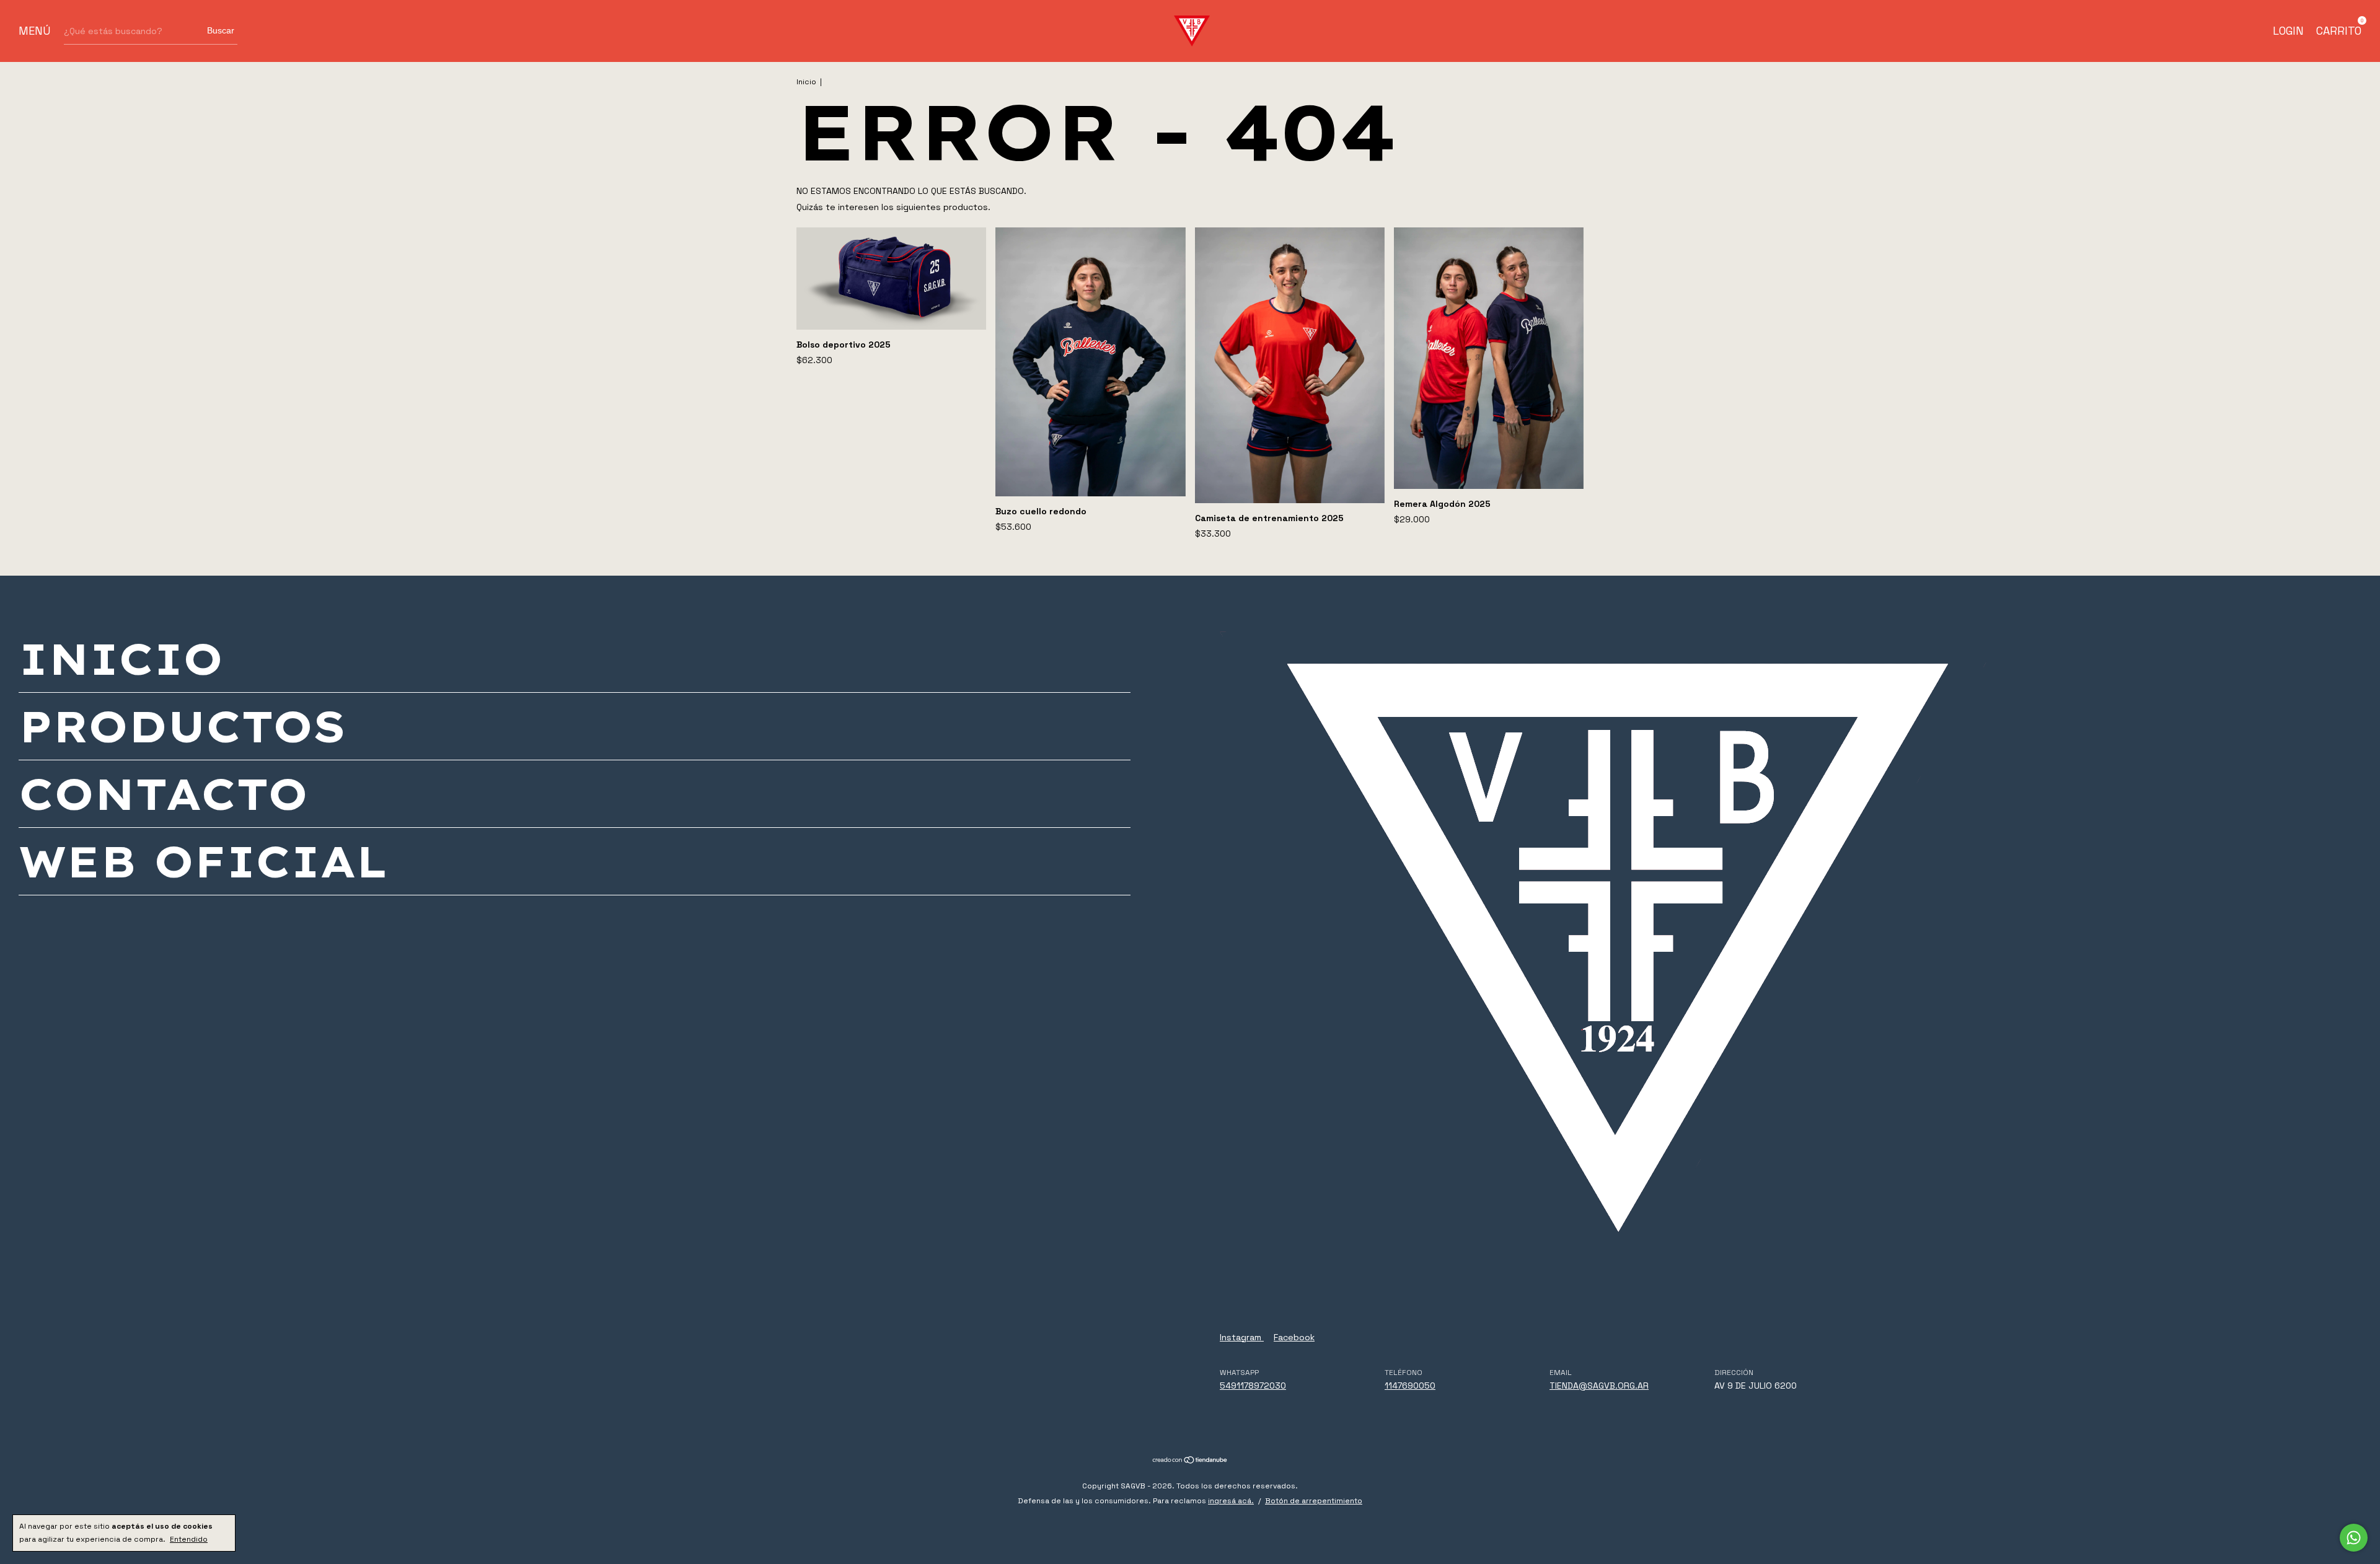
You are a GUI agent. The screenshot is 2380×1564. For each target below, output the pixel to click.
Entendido (189, 1539)
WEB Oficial (203, 861)
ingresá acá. (1231, 1501)
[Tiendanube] (1190, 1461)
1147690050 (1410, 1386)
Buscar (221, 30)
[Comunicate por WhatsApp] (2354, 1538)
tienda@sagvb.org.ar (1599, 1386)
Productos (182, 726)
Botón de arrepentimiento (1314, 1501)
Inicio (806, 82)
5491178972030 (1253, 1386)
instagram (1242, 1337)
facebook (1294, 1337)
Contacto (163, 794)
